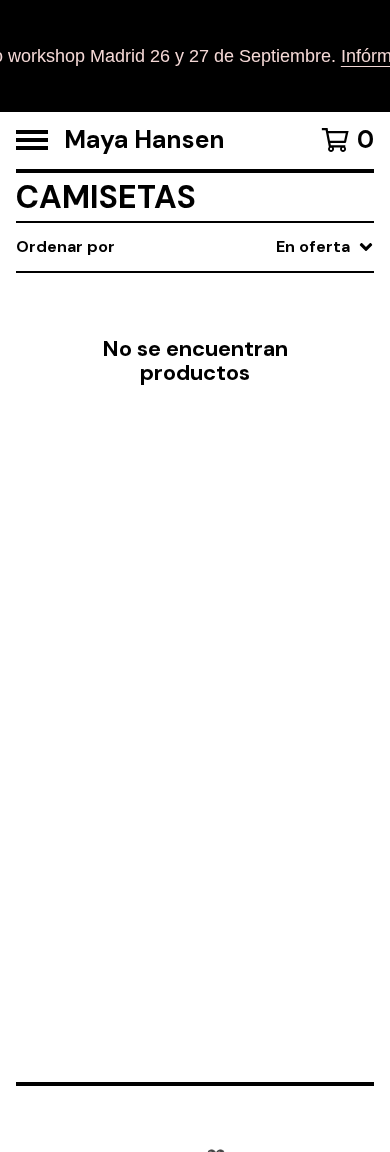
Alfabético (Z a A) (234, 426)
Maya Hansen (144, 140)
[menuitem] (195, 247)
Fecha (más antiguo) (246, 490)
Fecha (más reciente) (250, 458)
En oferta (201, 330)
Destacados (212, 298)
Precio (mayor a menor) (259, 554)
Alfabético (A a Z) (234, 394)
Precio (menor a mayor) (259, 522)
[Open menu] (32, 140)
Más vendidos (219, 362)
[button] (195, 56)
